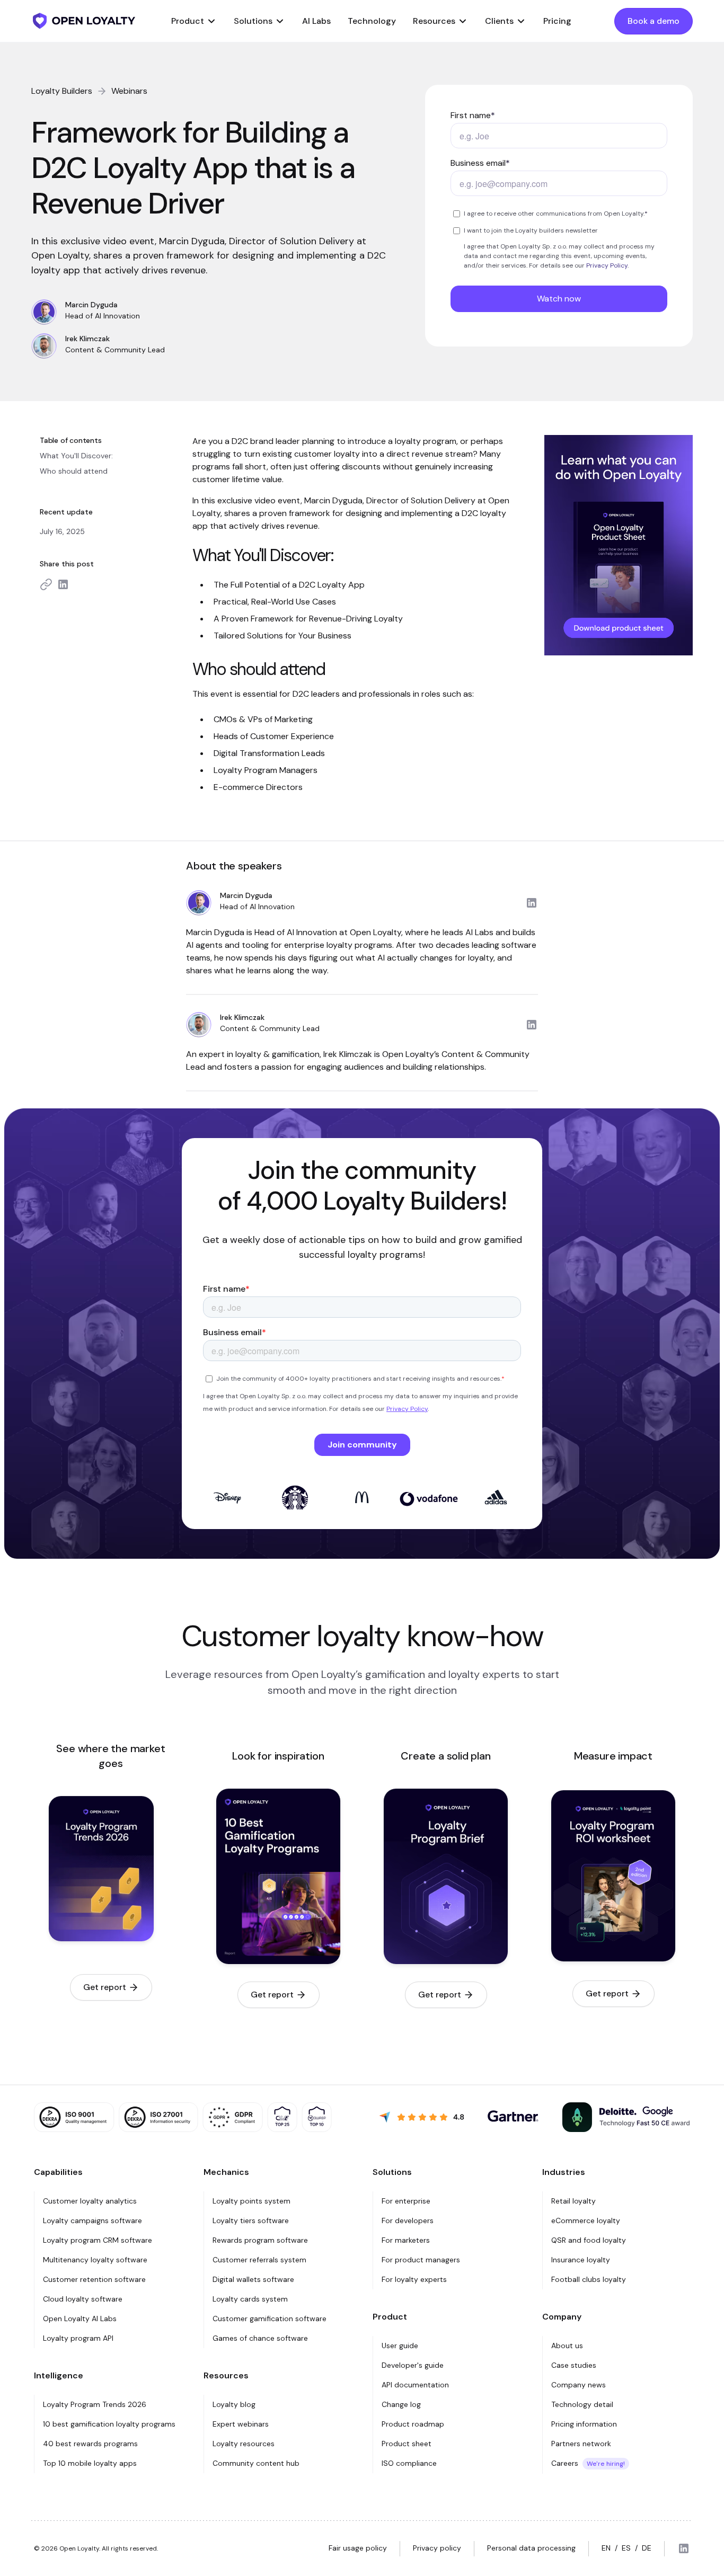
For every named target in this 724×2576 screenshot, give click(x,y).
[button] (194, 21)
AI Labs (316, 21)
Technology (372, 21)
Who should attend (74, 471)
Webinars (129, 91)
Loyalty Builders (62, 91)
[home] (84, 21)
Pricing (557, 21)
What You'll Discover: (76, 456)
